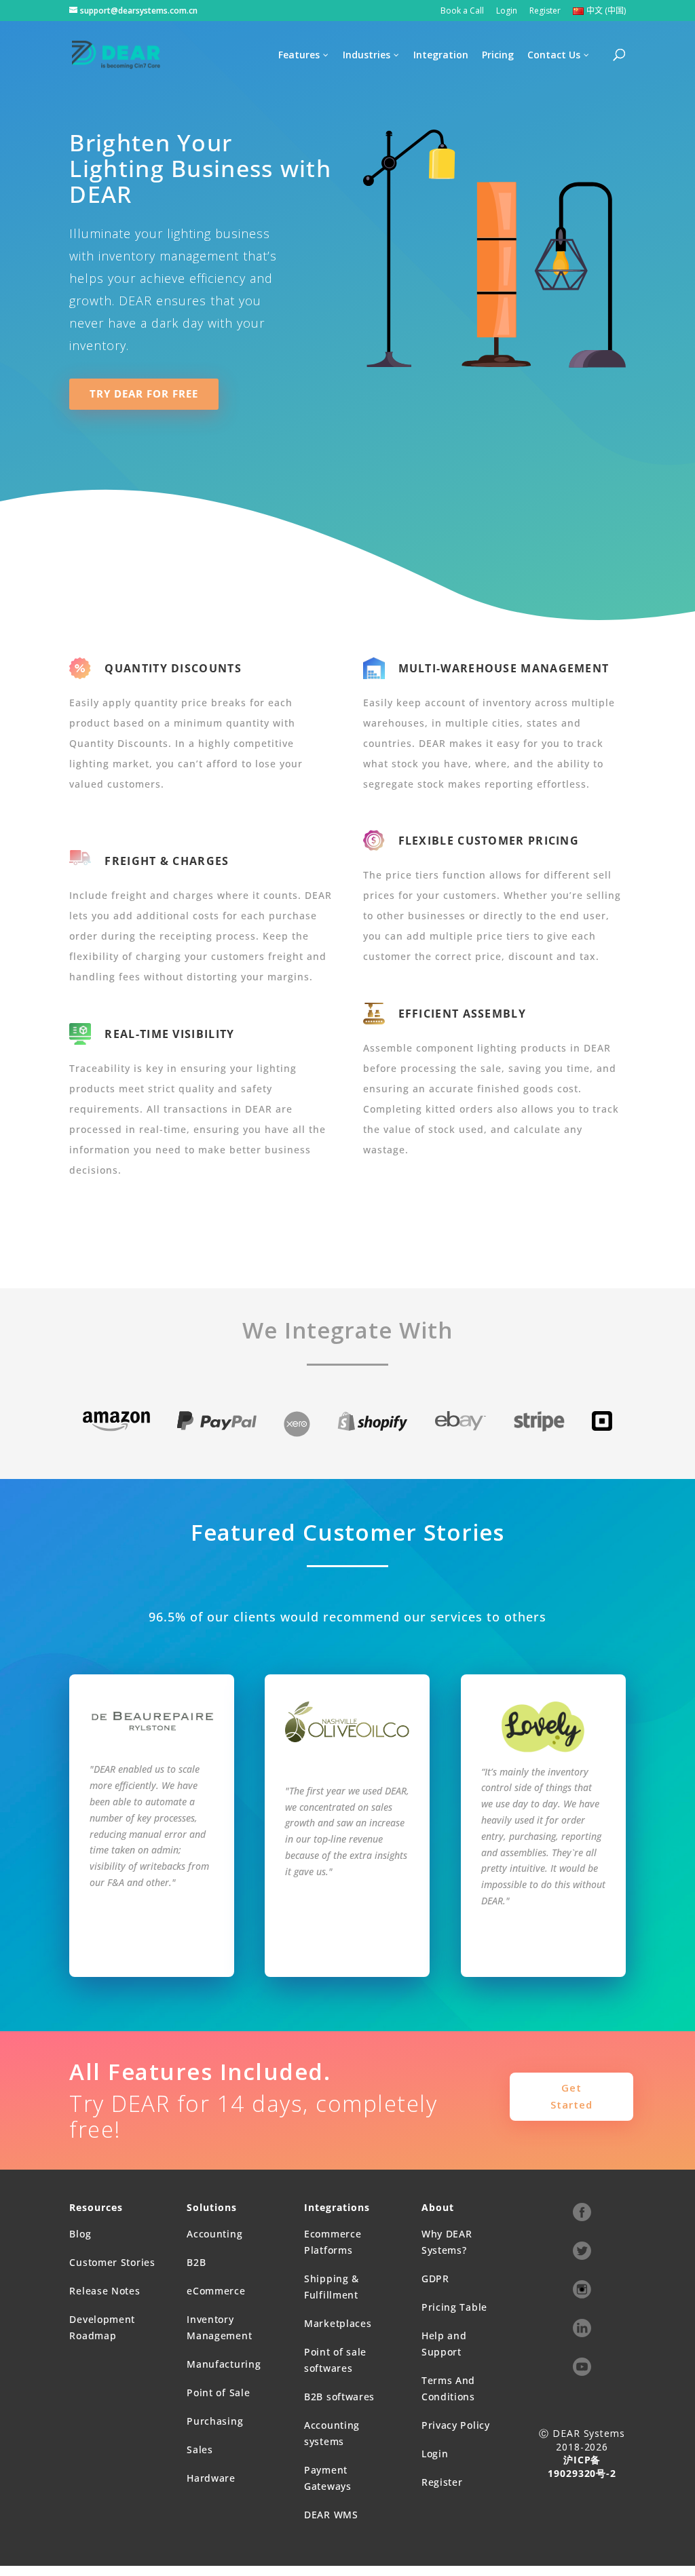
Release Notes (105, 2291)
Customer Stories (112, 2262)
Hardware (211, 2478)
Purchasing (215, 2421)
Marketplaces (338, 2323)
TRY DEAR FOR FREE (144, 393)
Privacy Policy (456, 2425)
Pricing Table (454, 2307)
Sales (200, 2449)
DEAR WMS (331, 2515)
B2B (196, 2262)
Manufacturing (224, 2364)
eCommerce (216, 2291)
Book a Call (462, 12)
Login (507, 12)
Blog (80, 2234)
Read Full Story (152, 1942)
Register (545, 12)
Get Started (571, 2096)
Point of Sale (218, 2392)
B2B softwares (339, 2397)
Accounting (214, 2234)
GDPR (435, 2279)
